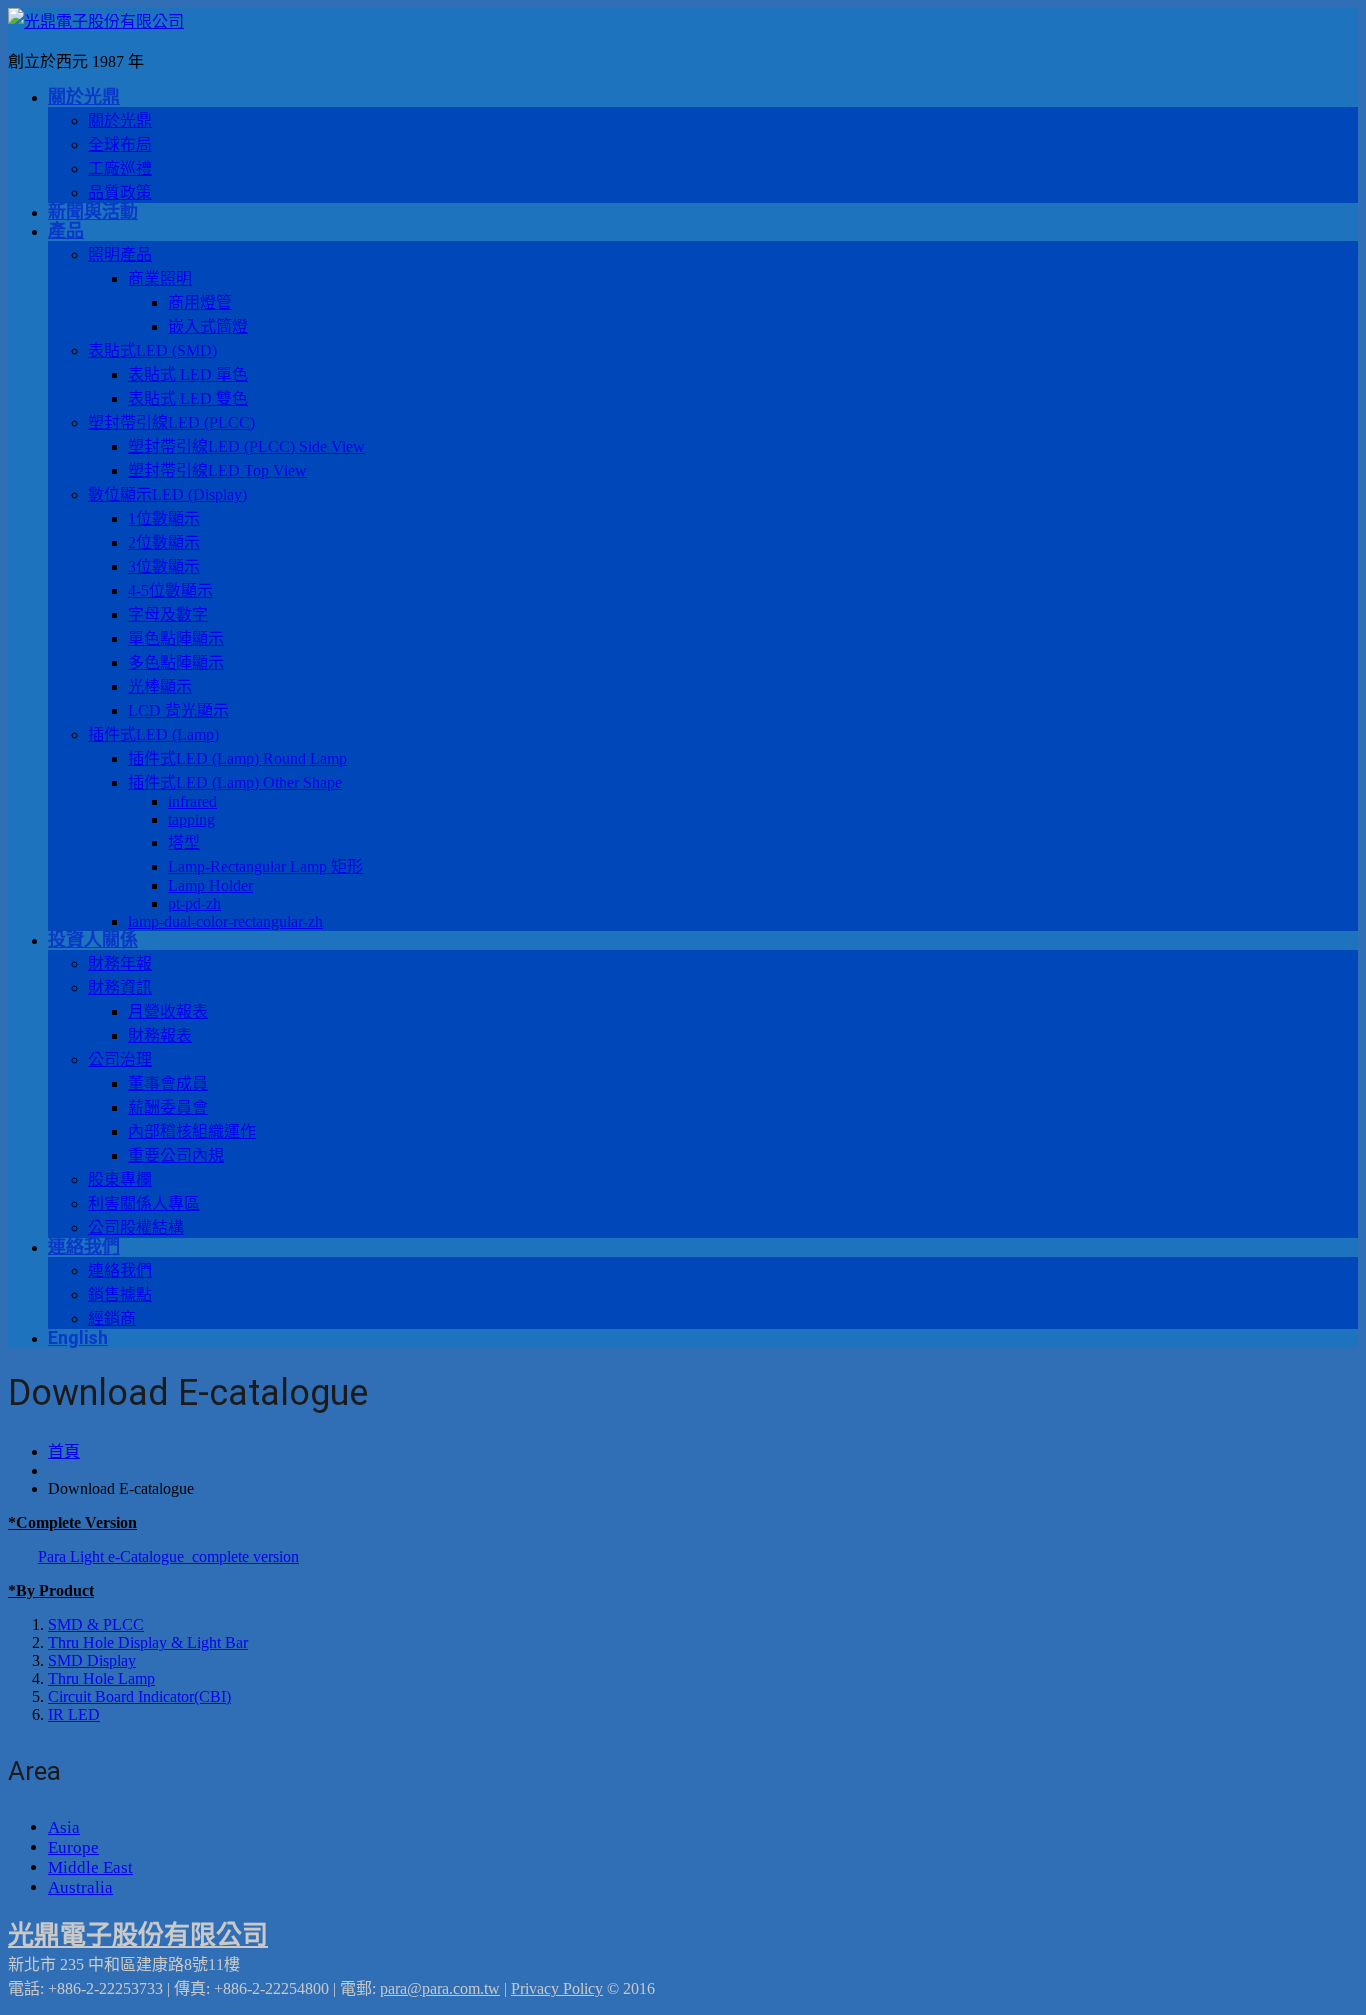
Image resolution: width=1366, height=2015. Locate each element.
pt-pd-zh (194, 903)
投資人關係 (93, 939)
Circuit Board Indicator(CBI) (139, 1696)
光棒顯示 (160, 686)
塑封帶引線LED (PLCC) (171, 422)
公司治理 (120, 1059)
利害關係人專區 (144, 1203)
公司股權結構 (136, 1227)
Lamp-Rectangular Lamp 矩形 (265, 866)
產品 (66, 230)
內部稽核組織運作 (192, 1131)
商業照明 (160, 278)
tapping (191, 819)
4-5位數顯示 (170, 590)
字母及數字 (168, 614)
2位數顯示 (164, 542)
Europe (73, 1847)
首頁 (64, 1451)
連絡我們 (84, 1246)
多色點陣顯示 (176, 662)
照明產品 (120, 254)
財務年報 (120, 963)
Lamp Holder (210, 885)
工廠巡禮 (120, 168)
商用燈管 (200, 302)
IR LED (74, 1714)
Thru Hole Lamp (101, 1678)
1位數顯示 (164, 518)
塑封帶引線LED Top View (217, 470)
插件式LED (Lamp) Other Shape (235, 782)
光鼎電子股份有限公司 (138, 1935)
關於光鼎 (84, 96)
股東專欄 (120, 1179)
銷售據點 (120, 1294)
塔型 (184, 842)
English (78, 1337)
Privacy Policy (557, 1988)
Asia (64, 1827)
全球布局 (120, 144)
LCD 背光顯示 (178, 710)
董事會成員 (168, 1083)
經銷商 (112, 1318)
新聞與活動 (93, 211)
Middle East (90, 1867)
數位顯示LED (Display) (167, 494)
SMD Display (92, 1660)
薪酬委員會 (168, 1107)
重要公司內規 (176, 1155)
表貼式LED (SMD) (152, 350)
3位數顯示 (164, 566)
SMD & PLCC (96, 1624)
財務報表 (160, 1035)
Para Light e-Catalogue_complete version (168, 1556)
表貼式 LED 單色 (188, 374)
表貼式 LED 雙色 (188, 398)
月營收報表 (168, 1011)
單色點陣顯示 (176, 638)
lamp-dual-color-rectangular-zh (225, 921)
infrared (192, 801)
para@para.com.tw (440, 1988)
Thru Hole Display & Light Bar (148, 1642)
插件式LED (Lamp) (153, 734)
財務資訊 (120, 987)
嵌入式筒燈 (208, 326)
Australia (80, 1887)
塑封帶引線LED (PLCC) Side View (246, 446)
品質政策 (120, 192)
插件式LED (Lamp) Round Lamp (237, 758)
